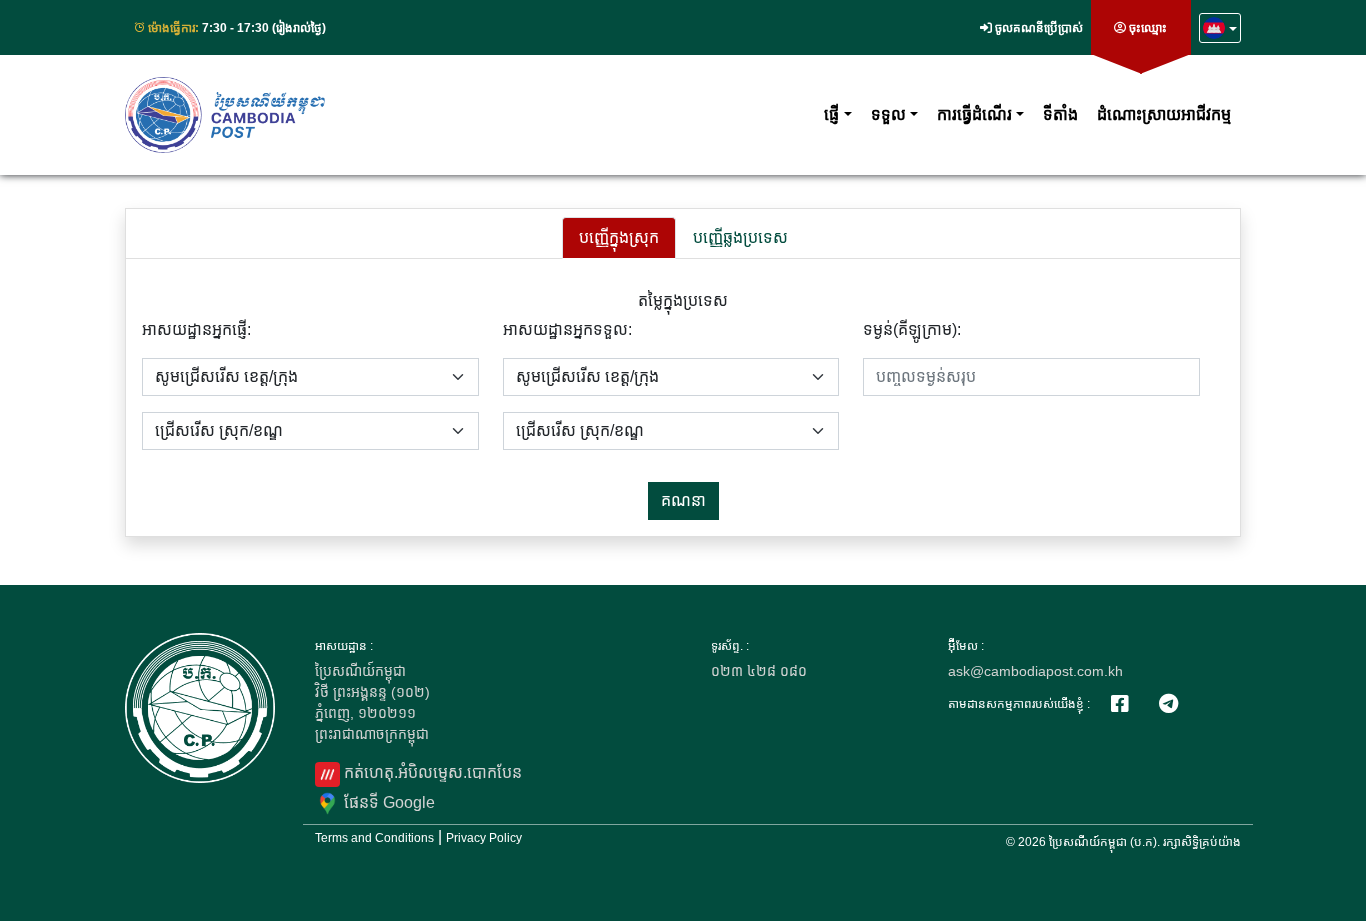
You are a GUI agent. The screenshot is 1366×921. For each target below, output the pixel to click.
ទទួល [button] (888, 114)
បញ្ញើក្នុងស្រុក (619, 237)
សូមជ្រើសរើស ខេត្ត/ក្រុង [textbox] (226, 376)
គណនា (683, 500)
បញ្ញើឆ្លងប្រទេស (740, 237)
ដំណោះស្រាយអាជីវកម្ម (1164, 114)
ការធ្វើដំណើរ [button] (974, 114)
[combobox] (310, 377)
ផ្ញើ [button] (831, 114)
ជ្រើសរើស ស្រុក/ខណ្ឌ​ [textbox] (219, 430)
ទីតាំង (1060, 114)
